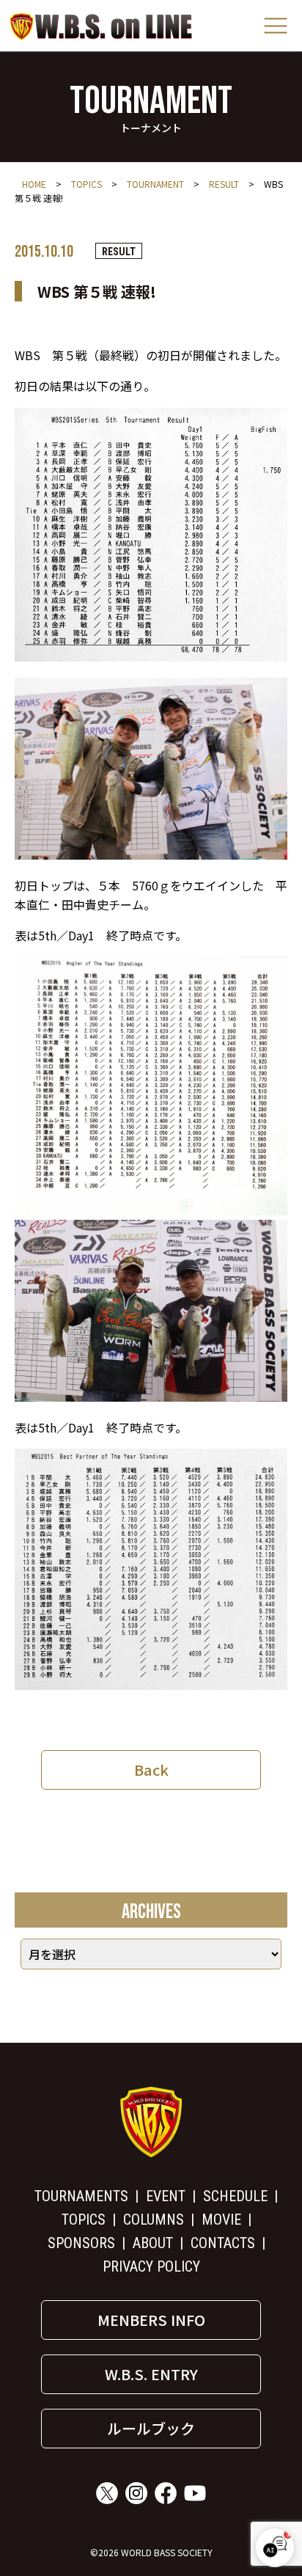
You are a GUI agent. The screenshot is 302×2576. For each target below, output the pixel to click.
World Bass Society (101, 26)
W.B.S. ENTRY (151, 2374)
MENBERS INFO (151, 2320)
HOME (34, 184)
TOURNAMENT (155, 184)
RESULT (224, 184)
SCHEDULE (235, 2196)
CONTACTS (223, 2243)
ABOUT (153, 2243)
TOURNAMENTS (81, 2196)
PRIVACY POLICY (151, 2266)
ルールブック (151, 2428)
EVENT (166, 2196)
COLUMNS (154, 2220)
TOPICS (86, 184)
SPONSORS (81, 2243)
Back (151, 1770)
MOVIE (221, 2220)
